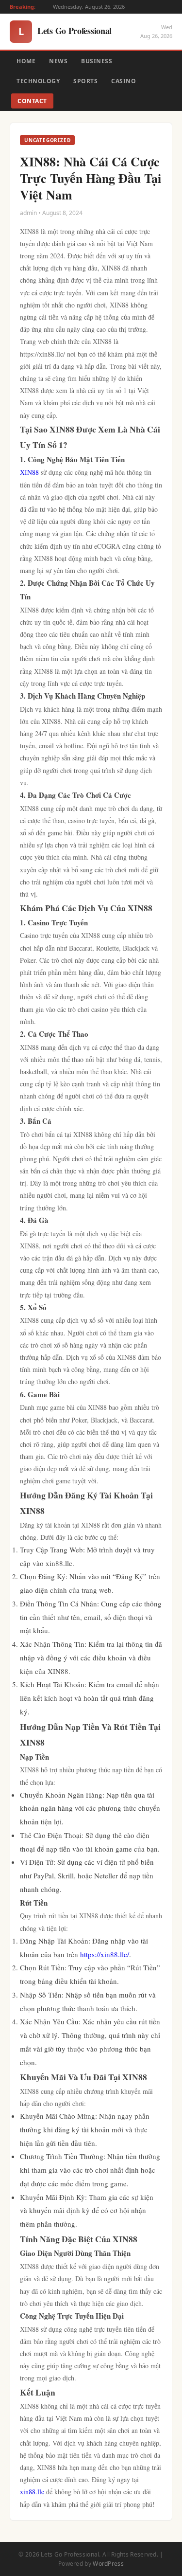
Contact (32, 101)
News (58, 61)
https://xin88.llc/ (105, 1954)
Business (97, 61)
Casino (124, 81)
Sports (85, 81)
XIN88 (29, 472)
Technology (38, 81)
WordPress (108, 2564)
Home (26, 61)
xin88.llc (32, 2492)
